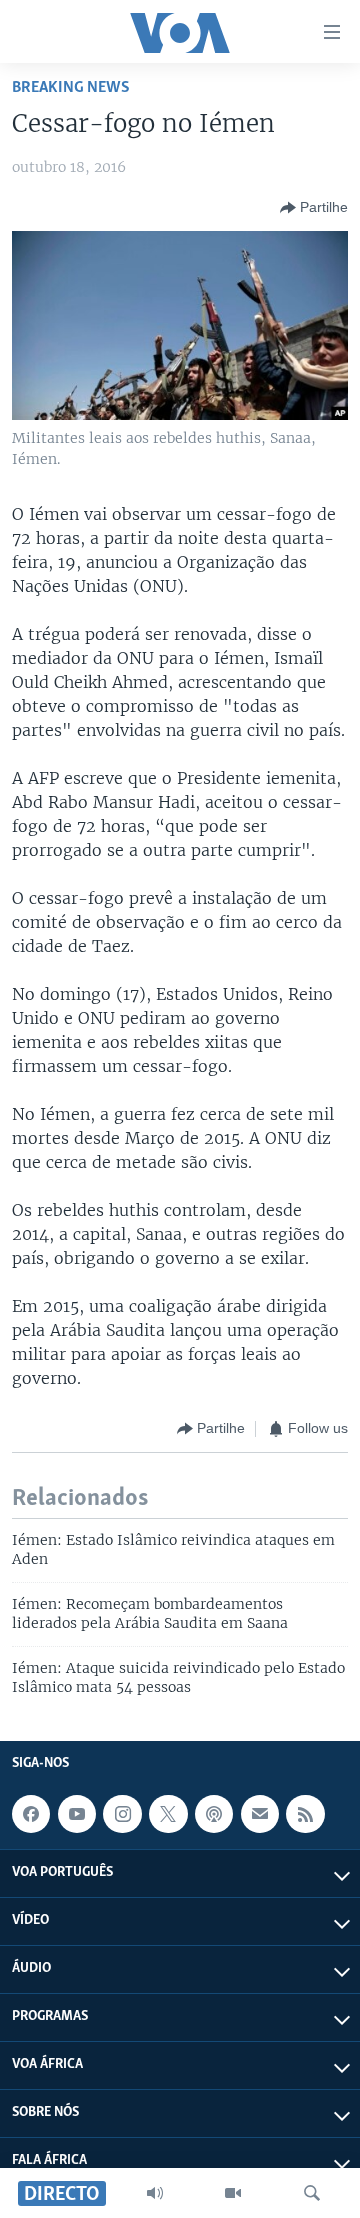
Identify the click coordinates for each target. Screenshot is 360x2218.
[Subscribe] (260, 1814)
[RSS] (305, 1814)
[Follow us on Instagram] (122, 1814)
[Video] (233, 2193)
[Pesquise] (312, 2193)
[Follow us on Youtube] (77, 1814)
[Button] (314, 208)
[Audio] (155, 2193)
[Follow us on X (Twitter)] (168, 1814)
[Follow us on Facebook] (31, 1814)
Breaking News (71, 87)
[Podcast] (214, 1814)
